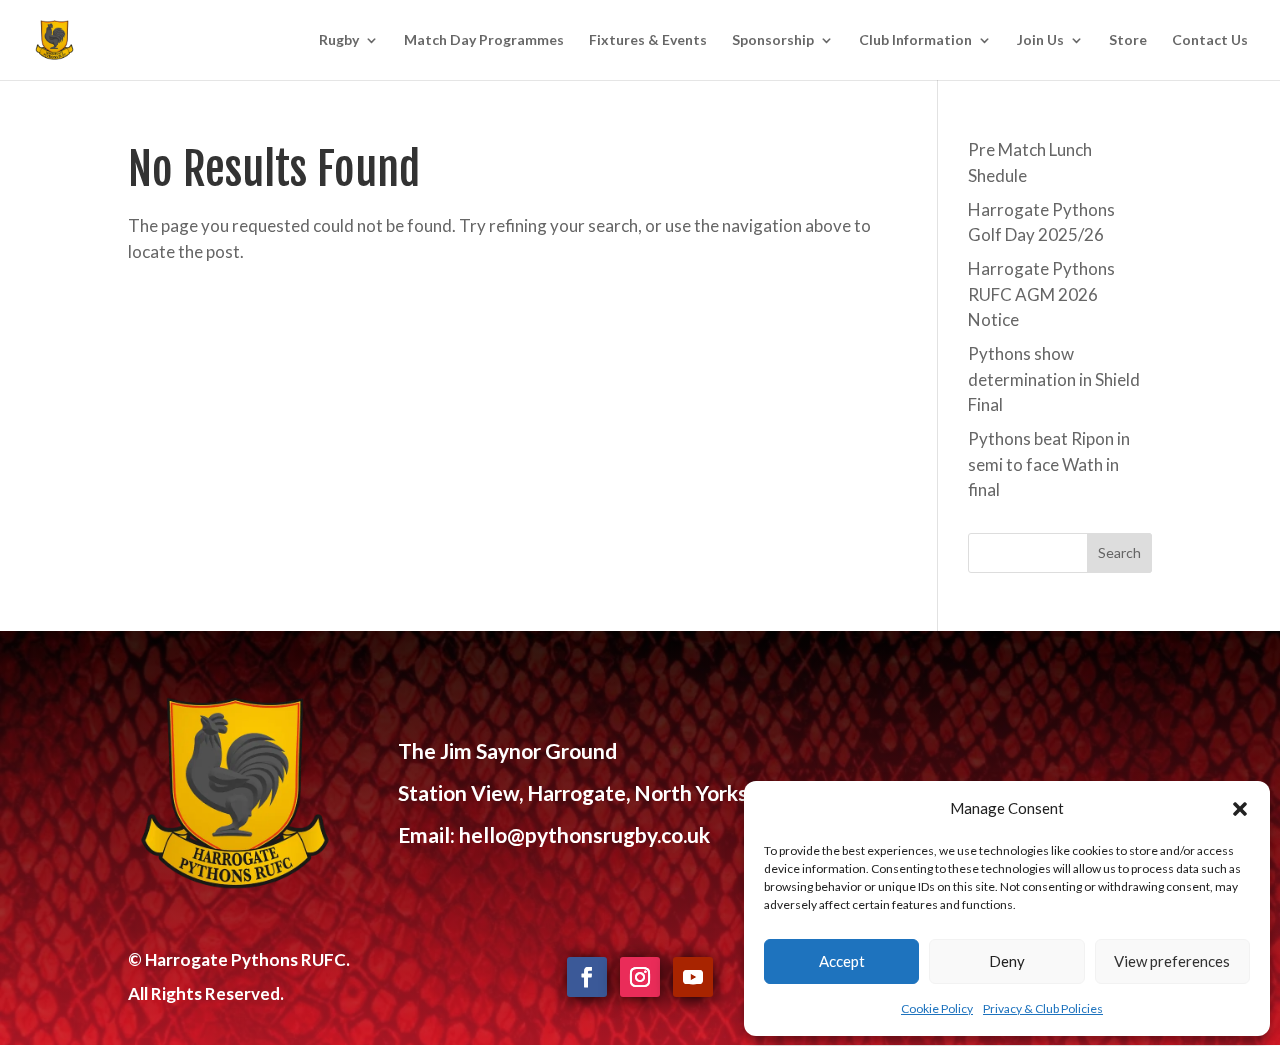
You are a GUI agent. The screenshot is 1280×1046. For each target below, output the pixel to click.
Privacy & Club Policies (1043, 1008)
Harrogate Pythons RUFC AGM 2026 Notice (1041, 294)
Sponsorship (773, 40)
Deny (1007, 961)
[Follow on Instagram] (640, 977)
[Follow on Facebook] (587, 977)
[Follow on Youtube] (693, 977)
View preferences (1172, 961)
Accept (842, 961)
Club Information (915, 40)
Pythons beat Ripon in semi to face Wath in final (1049, 464)
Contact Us (1210, 40)
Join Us (1040, 40)
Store (1128, 40)
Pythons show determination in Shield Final (1054, 379)
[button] (1240, 809)
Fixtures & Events (648, 40)
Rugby (339, 40)
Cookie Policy (937, 1008)
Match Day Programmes (484, 40)
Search (1119, 552)
